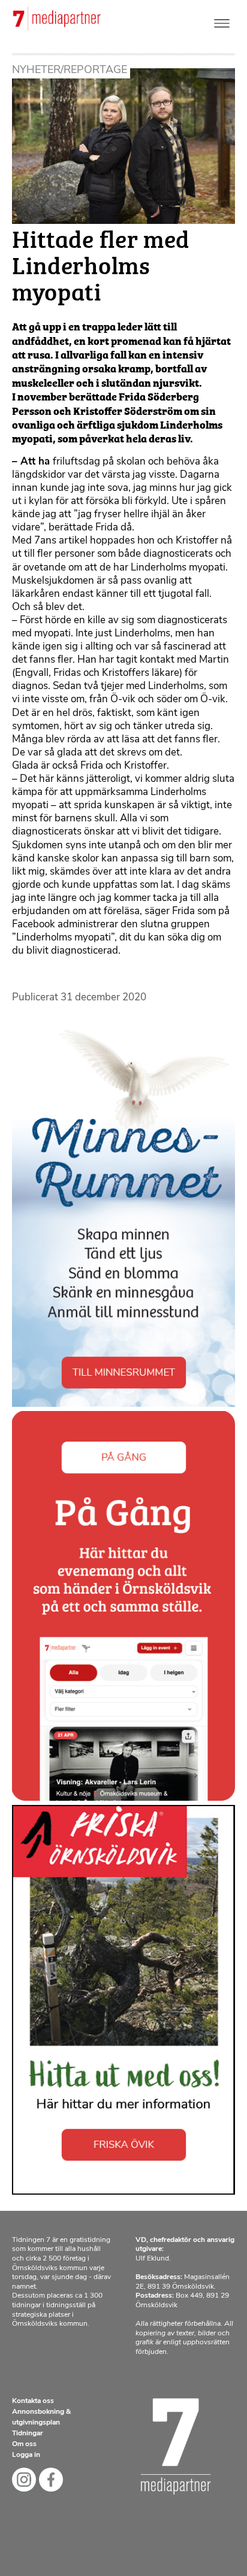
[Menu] (222, 21)
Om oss (24, 2444)
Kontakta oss (33, 2401)
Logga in (26, 2455)
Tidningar (28, 2434)
